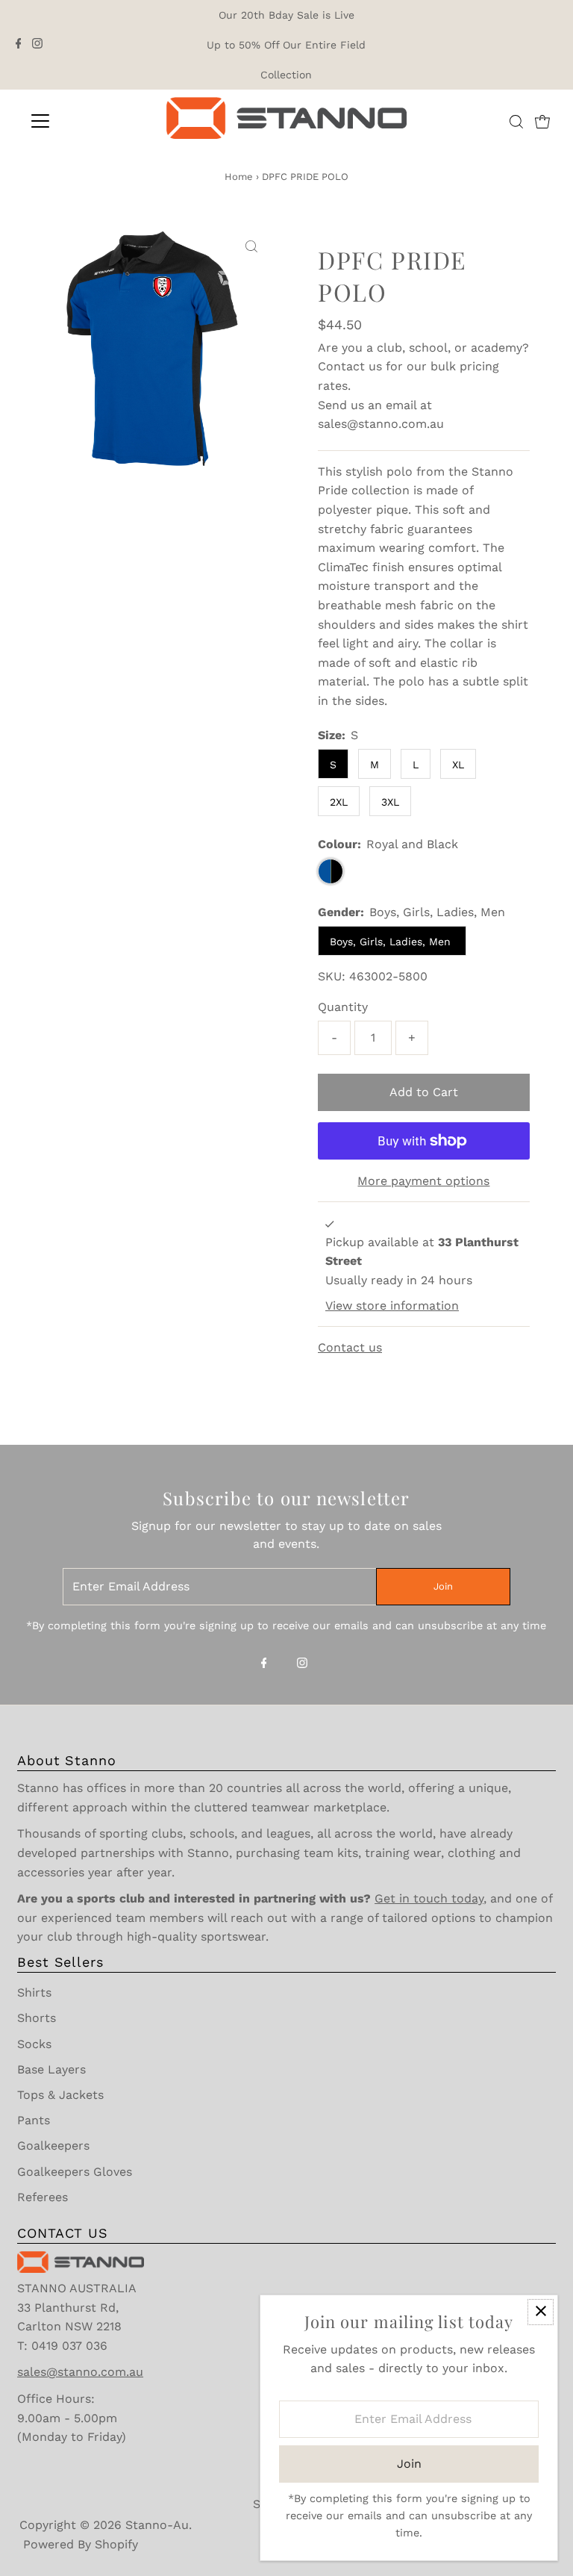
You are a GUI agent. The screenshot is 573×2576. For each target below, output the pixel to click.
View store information (392, 1306)
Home (239, 177)
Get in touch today (429, 1898)
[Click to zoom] (251, 247)
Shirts (34, 1992)
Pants (34, 2120)
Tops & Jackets (60, 2095)
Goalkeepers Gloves (75, 2172)
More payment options (423, 1181)
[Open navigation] (84, 121)
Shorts (37, 2018)
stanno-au (157, 2525)
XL (458, 765)
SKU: (332, 976)
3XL (390, 802)
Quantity (343, 1007)
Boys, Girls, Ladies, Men (392, 942)
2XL (339, 802)
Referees (43, 2197)
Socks (34, 2044)
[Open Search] (516, 122)
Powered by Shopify (81, 2544)
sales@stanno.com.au (381, 424)
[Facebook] (19, 45)
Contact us (350, 366)
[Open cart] (542, 121)
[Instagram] (37, 45)
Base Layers (51, 2069)
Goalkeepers (53, 2146)
